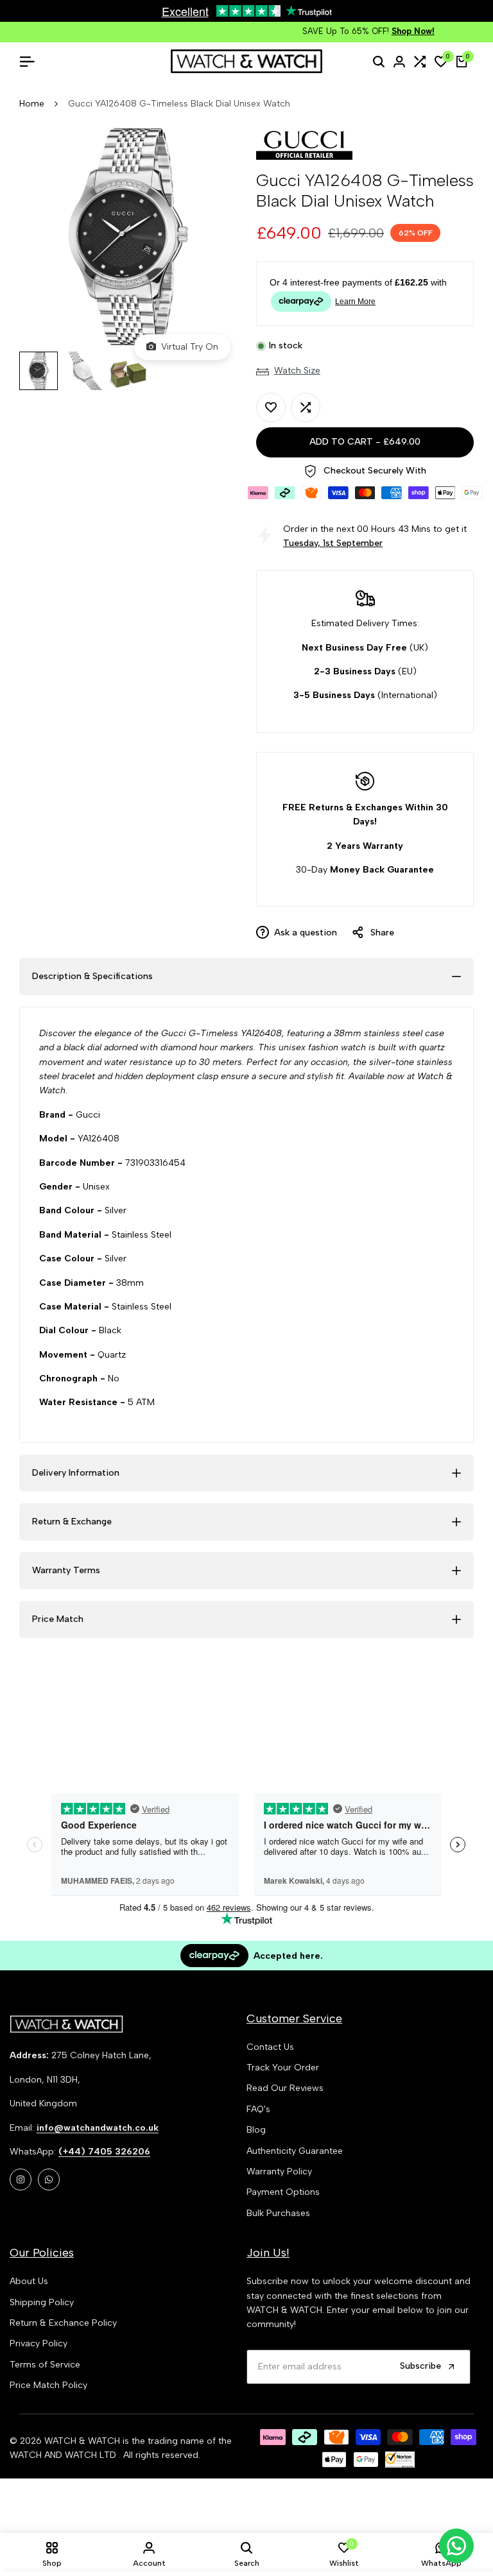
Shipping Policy (42, 2302)
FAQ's (258, 2109)
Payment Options (283, 2192)
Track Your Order (283, 2068)
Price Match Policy (48, 2385)
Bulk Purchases (278, 2213)
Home (32, 104)
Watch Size (297, 371)
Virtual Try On (187, 347)
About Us (29, 2281)
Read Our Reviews (285, 2088)
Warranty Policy (279, 2171)
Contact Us (270, 2047)
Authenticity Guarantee (295, 2151)
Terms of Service (45, 2365)
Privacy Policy (39, 2343)
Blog (256, 2130)
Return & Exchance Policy (63, 2323)
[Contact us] (456, 2546)
